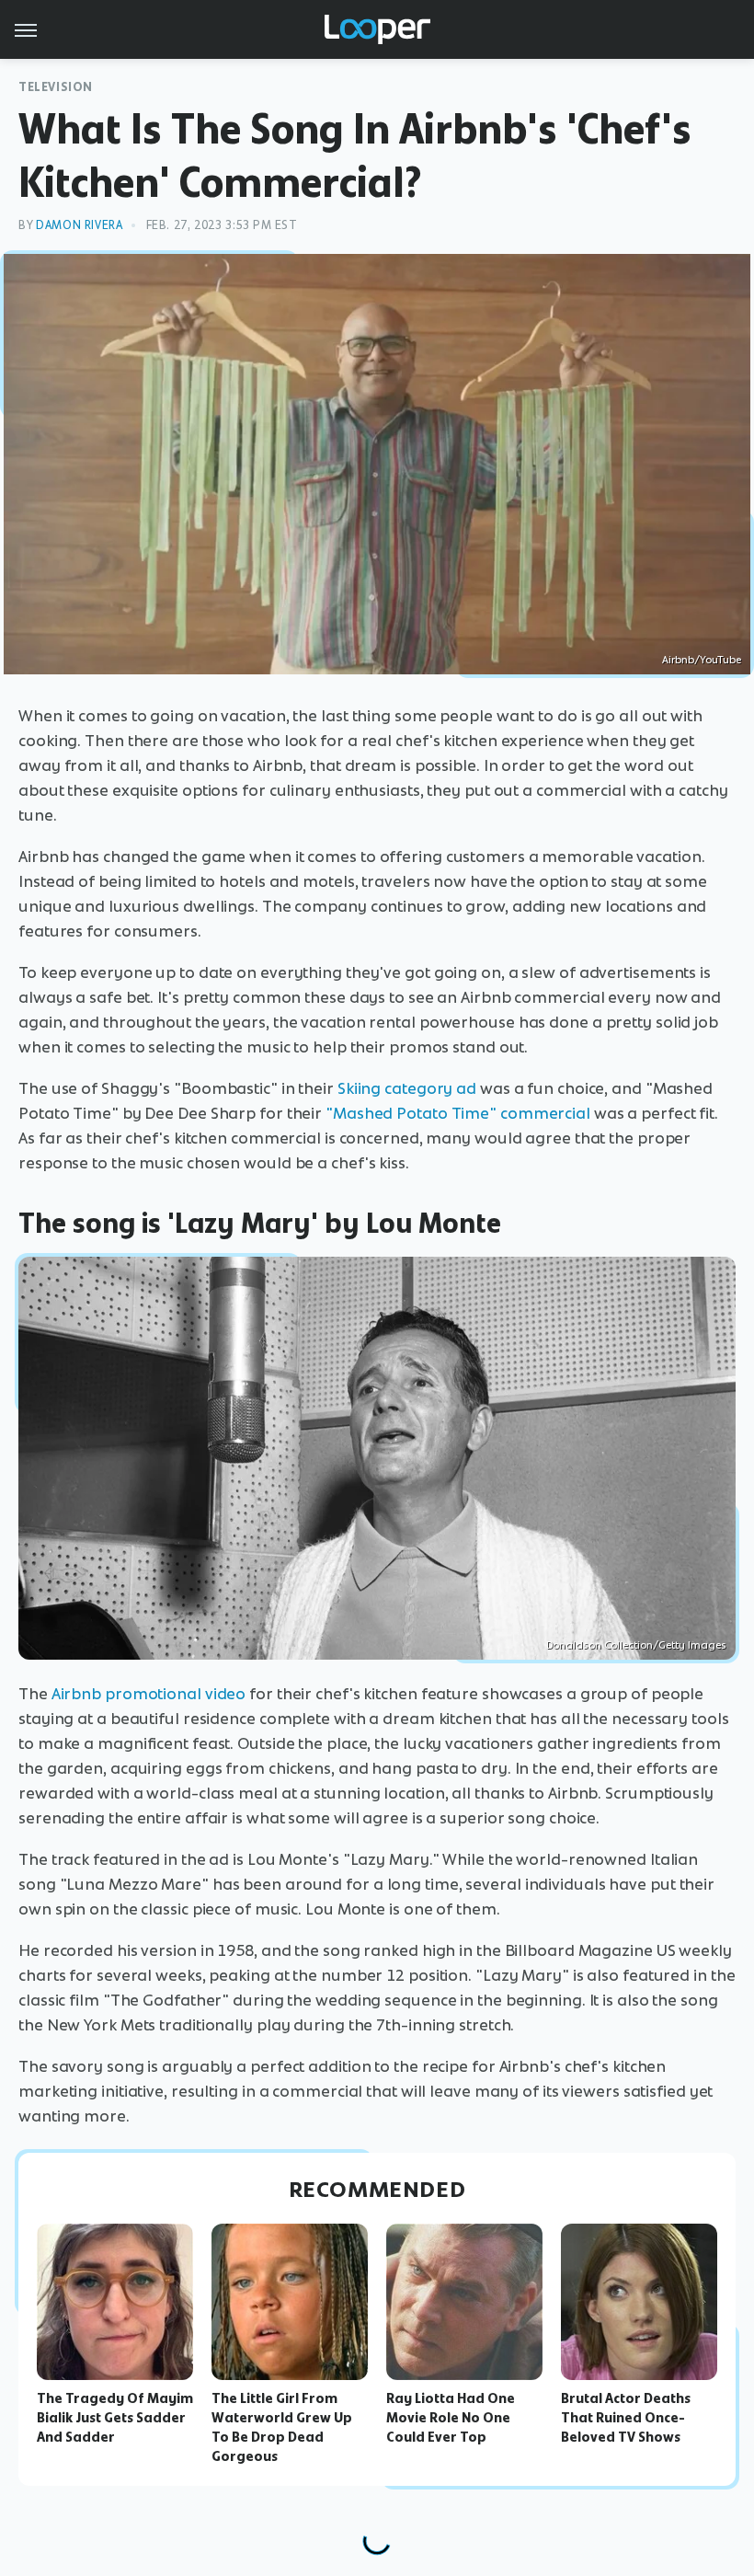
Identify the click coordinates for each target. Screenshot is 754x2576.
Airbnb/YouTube (702, 660)
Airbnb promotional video (149, 1694)
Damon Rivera (79, 225)
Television (56, 87)
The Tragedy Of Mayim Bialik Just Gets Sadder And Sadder (115, 2418)
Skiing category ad (407, 1088)
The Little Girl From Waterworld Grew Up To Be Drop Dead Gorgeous (282, 2427)
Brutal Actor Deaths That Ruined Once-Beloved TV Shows (626, 2418)
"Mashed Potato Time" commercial (458, 1113)
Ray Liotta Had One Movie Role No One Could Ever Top (451, 2418)
